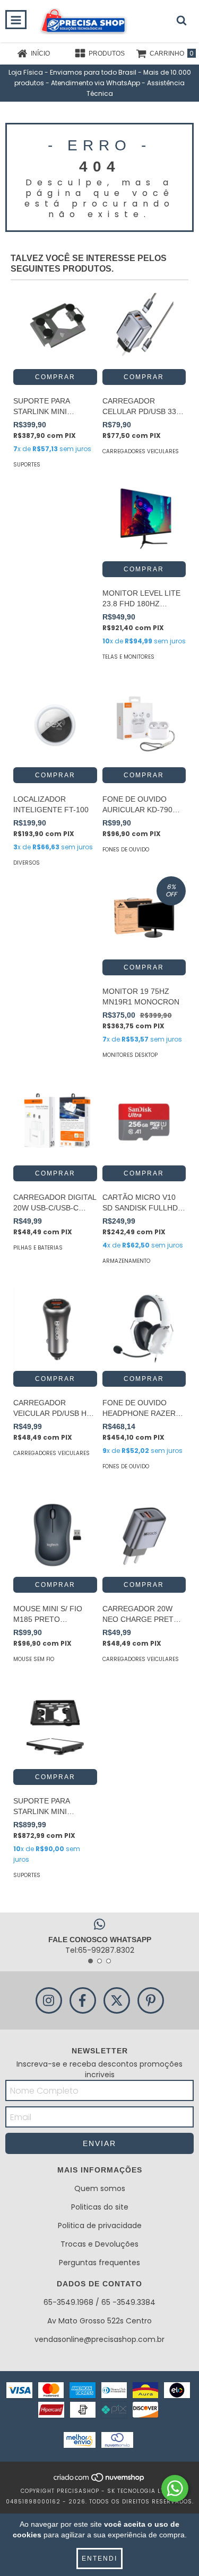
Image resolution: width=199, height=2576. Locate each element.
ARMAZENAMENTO (126, 1261)
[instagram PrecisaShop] (49, 2000)
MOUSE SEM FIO (34, 1659)
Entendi (99, 2559)
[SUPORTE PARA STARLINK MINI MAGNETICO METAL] (55, 327)
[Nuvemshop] (99, 2480)
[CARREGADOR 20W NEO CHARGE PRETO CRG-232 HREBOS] (144, 1535)
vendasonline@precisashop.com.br (99, 2339)
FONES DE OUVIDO (126, 850)
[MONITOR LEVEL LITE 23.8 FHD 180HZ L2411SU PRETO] (144, 520)
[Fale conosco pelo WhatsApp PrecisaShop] (175, 2488)
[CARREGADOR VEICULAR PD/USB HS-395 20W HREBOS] (55, 1330)
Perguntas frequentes (99, 2263)
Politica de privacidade (100, 2225)
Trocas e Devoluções (99, 2244)
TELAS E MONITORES (128, 657)
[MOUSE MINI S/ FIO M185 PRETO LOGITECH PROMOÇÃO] (55, 1535)
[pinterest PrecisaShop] (151, 2000)
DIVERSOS (27, 863)
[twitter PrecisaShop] (117, 2000)
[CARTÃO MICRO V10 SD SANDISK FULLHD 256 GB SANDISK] (144, 1124)
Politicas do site (100, 2207)
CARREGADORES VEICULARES (141, 451)
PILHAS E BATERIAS (38, 1248)
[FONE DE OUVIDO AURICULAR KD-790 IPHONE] (144, 725)
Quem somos (100, 2188)
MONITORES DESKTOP (130, 1055)
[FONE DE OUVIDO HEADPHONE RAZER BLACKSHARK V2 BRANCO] (144, 1330)
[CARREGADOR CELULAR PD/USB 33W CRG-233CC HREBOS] (144, 327)
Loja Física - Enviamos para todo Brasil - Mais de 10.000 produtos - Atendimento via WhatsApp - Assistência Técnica (100, 83)
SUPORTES (27, 465)
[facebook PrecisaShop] (83, 2000)
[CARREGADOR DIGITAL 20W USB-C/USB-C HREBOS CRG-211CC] (55, 1124)
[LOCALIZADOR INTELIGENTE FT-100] (55, 725)
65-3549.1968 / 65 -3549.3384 (99, 2302)
